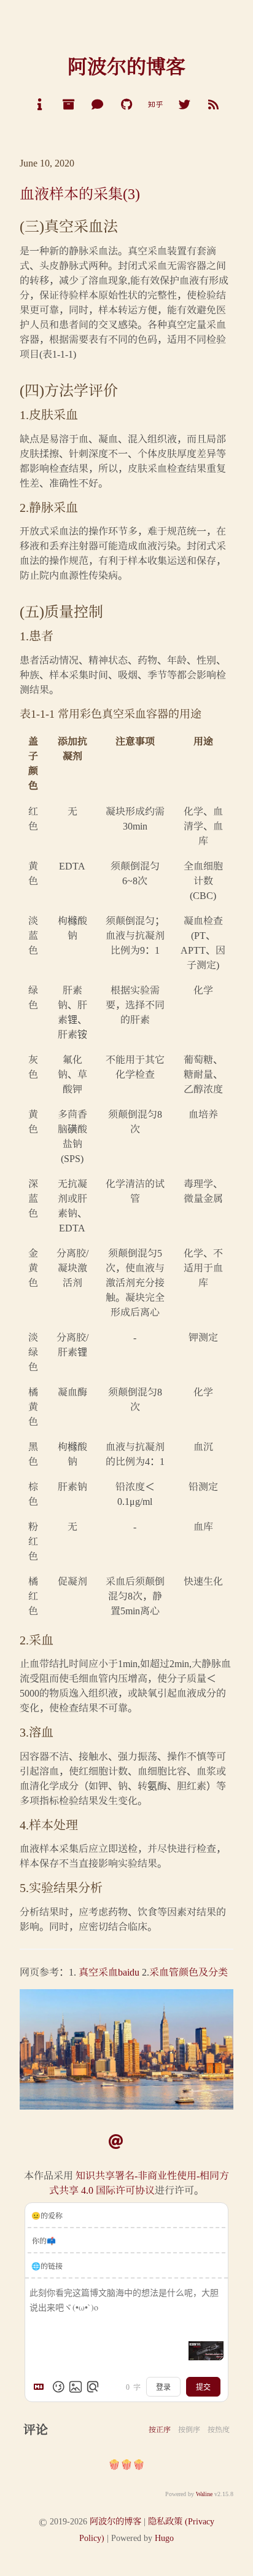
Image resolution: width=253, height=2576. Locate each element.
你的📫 (44, 2240)
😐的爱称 (47, 2215)
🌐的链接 (47, 2265)
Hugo (164, 2537)
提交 (203, 2387)
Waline (204, 2493)
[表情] (58, 2387)
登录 (163, 2387)
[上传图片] (76, 2387)
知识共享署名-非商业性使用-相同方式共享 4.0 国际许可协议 (139, 2182)
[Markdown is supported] (41, 2387)
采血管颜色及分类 (189, 1972)
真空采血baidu (109, 1972)
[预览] (93, 2387)
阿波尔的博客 (115, 2520)
